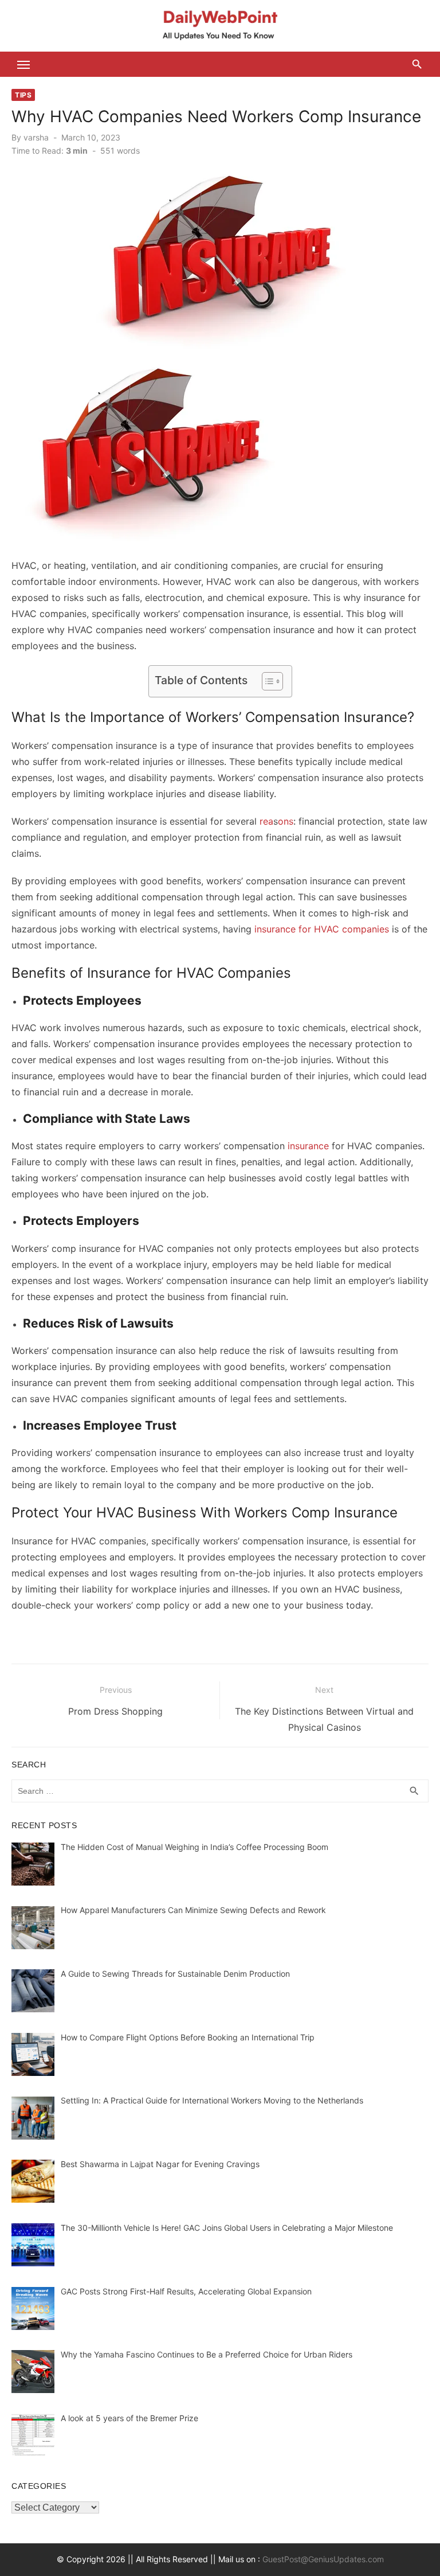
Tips (23, 95)
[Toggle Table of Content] (267, 681)
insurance (308, 1146)
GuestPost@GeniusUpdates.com (323, 2559)
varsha (36, 137)
